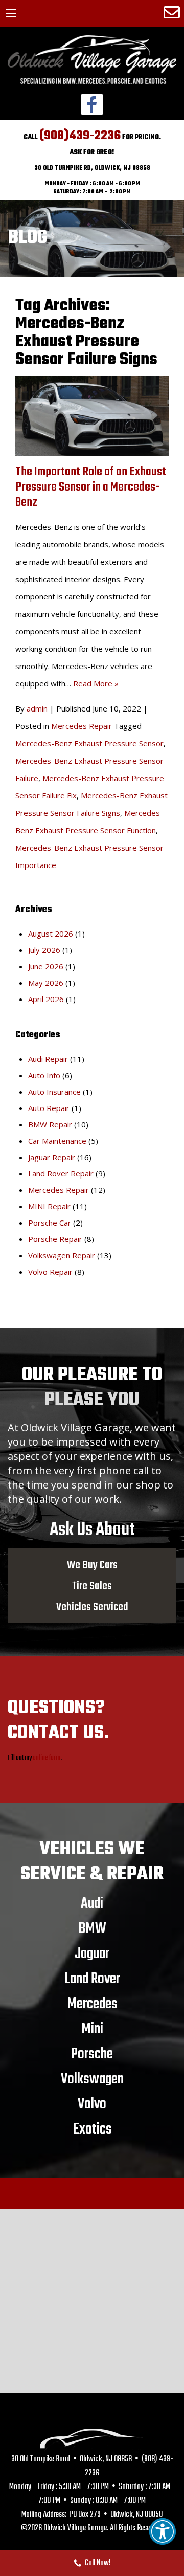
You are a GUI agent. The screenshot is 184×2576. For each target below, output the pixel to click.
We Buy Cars (92, 1565)
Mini (92, 2029)
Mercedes (92, 2004)
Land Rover (92, 1979)
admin (37, 708)
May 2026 (46, 983)
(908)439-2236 (80, 136)
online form (47, 1758)
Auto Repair (49, 1108)
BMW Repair (50, 1124)
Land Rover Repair (61, 1173)
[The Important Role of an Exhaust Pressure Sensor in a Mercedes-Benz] (92, 416)
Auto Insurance (54, 1092)
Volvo (92, 2104)
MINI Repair (49, 1206)
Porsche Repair (55, 1239)
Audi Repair (48, 1059)
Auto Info (44, 1075)
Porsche (92, 2054)
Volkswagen (92, 2079)
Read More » (96, 683)
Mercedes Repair (82, 726)
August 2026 (51, 934)
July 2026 (44, 950)
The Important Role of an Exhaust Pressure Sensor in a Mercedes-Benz (91, 487)
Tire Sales (92, 1586)
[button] (163, 2531)
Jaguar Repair (52, 1157)
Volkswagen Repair (62, 1255)
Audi (92, 1903)
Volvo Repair (50, 1272)
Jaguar (92, 1953)
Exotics (92, 2129)
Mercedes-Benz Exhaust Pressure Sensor (89, 743)
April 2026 (46, 999)
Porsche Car (50, 1223)
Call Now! (98, 2563)
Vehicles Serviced (92, 1607)
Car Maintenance (57, 1141)
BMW (92, 1928)
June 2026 (46, 966)
